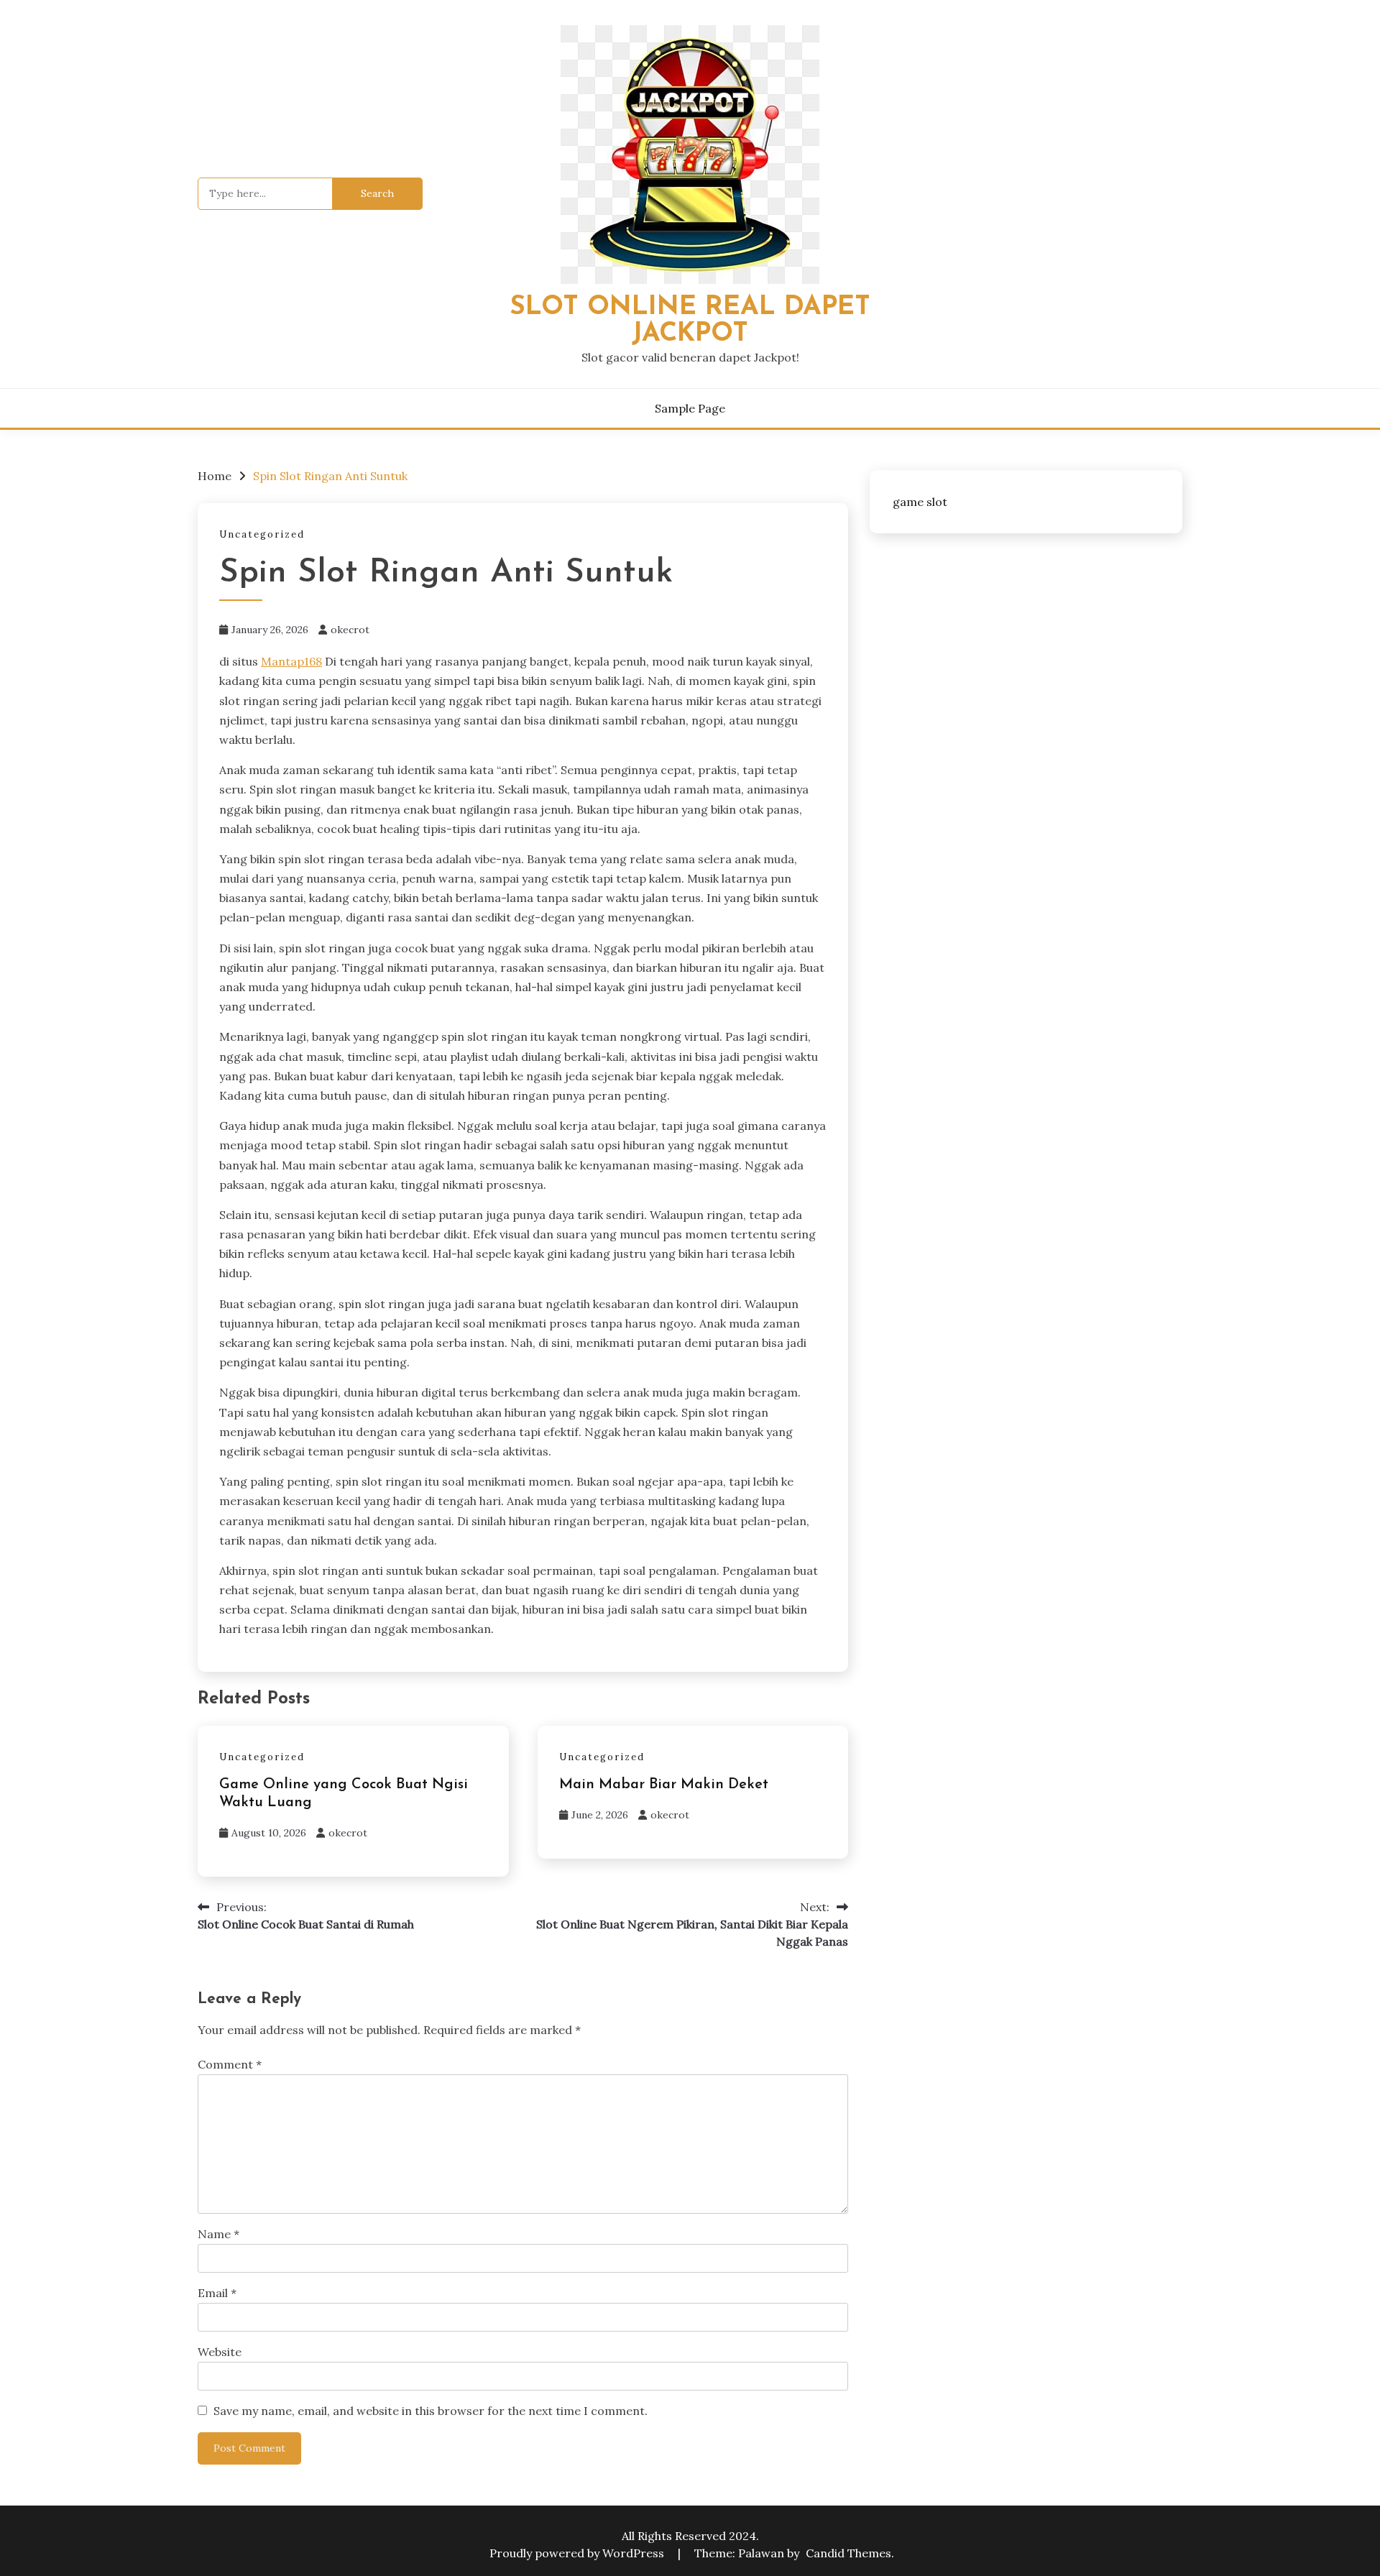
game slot (920, 502)
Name (218, 2234)
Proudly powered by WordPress (578, 2553)
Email (217, 2293)
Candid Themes (848, 2553)
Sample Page (690, 408)
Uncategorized (262, 534)
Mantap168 (291, 661)
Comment (230, 2064)
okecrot (350, 630)
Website (220, 2352)
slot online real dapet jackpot (690, 321)
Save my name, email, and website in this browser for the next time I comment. (431, 2411)
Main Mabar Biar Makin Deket (664, 1785)
